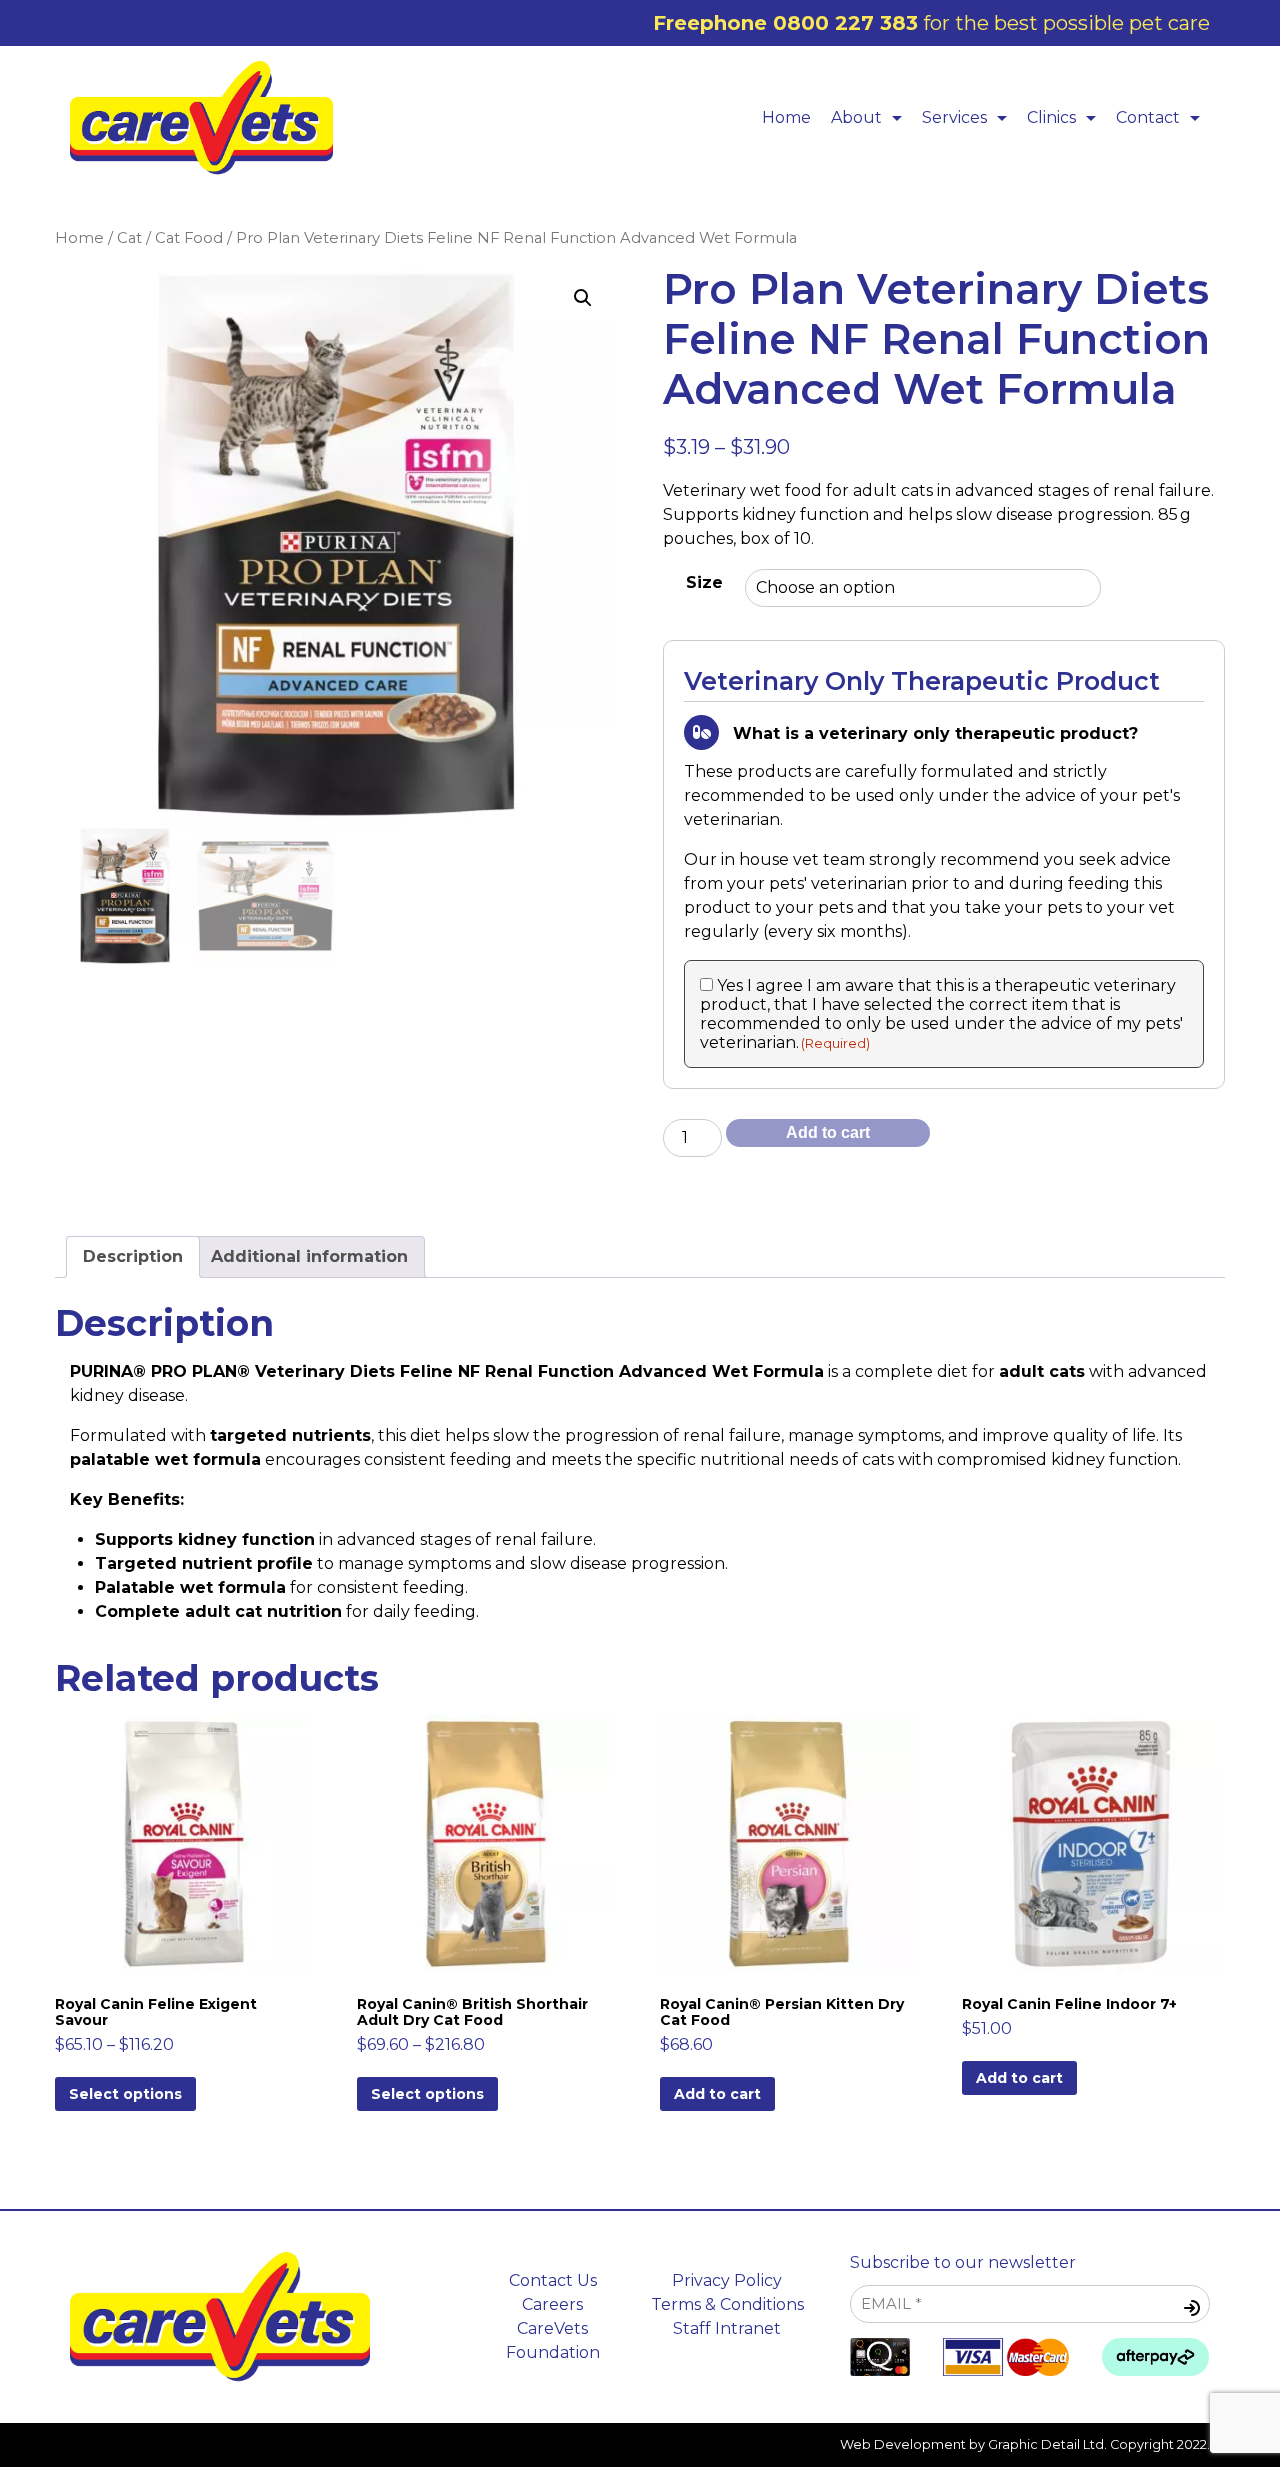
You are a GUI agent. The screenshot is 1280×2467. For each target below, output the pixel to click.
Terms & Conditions (727, 2304)
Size (704, 582)
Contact (1148, 117)
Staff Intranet (727, 2328)
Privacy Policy (727, 2280)
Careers (552, 2304)
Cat (129, 238)
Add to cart (828, 1132)
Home (786, 117)
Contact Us (553, 2280)
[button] (583, 298)
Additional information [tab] (309, 1256)
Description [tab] (133, 1256)
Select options (125, 2094)
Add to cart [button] (717, 2094)
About (856, 117)
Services (954, 117)
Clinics (1051, 117)
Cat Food (189, 238)
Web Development (903, 2444)
